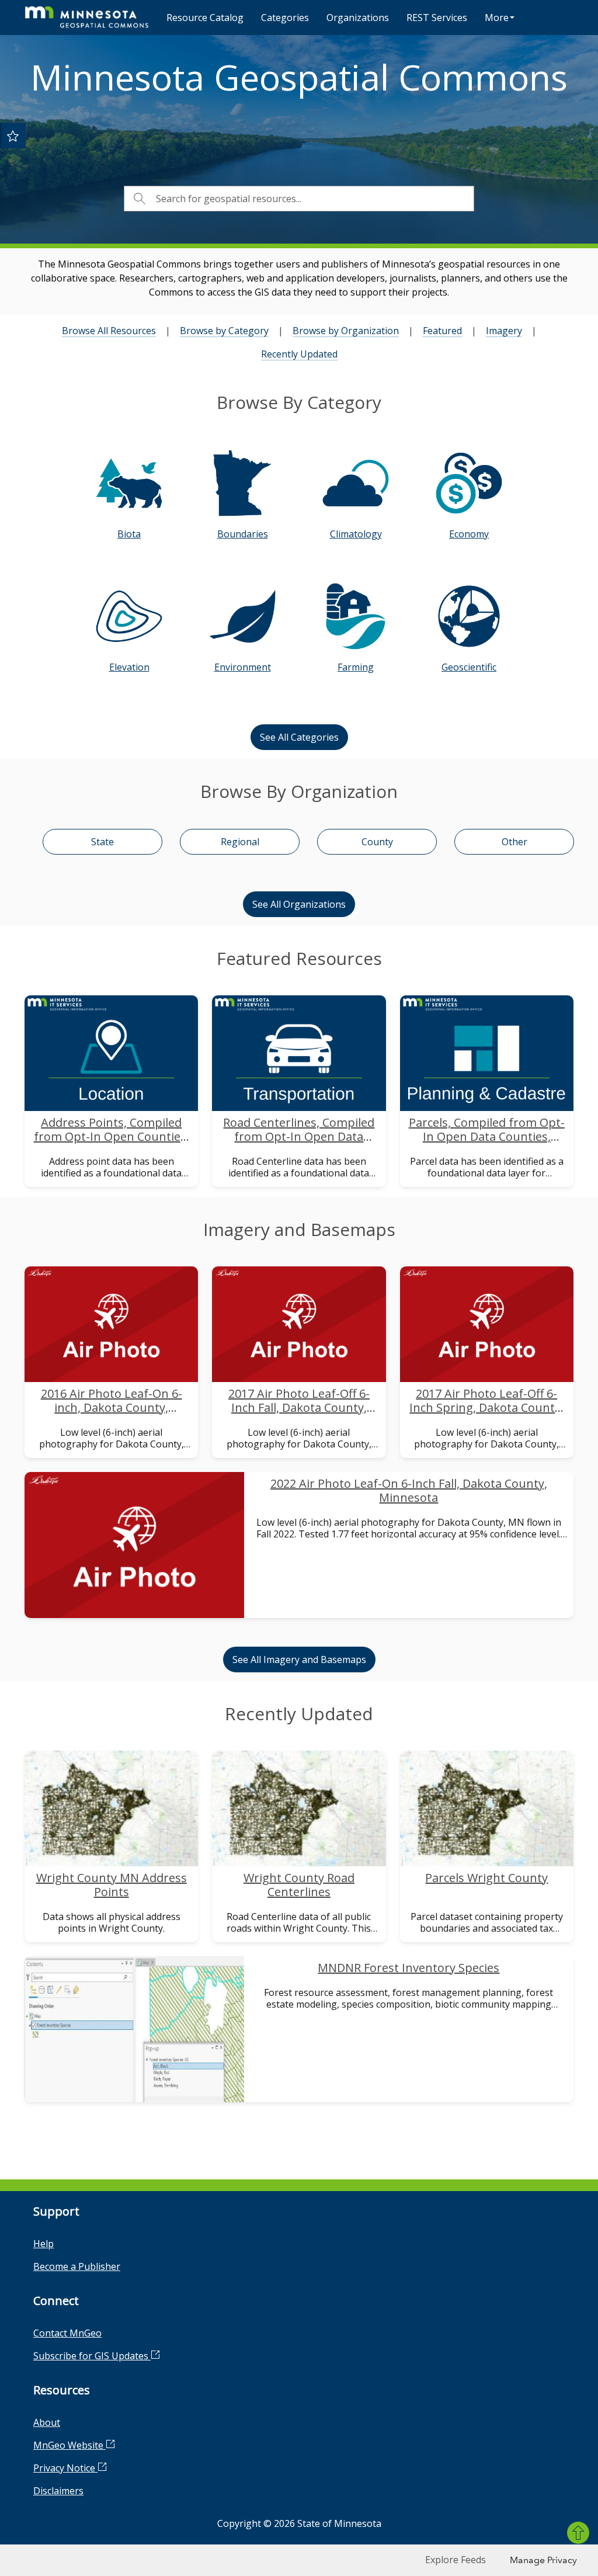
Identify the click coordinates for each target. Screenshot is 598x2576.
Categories (285, 18)
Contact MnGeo (67, 2333)
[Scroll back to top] (578, 2533)
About (47, 2422)
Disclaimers (58, 2491)
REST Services (437, 18)
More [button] (497, 18)
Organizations (358, 18)
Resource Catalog (205, 18)
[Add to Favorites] (13, 136)
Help (44, 2244)
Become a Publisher (77, 2266)
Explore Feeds (456, 2560)
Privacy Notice (65, 2468)
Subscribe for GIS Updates (92, 2356)
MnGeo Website (69, 2445)
